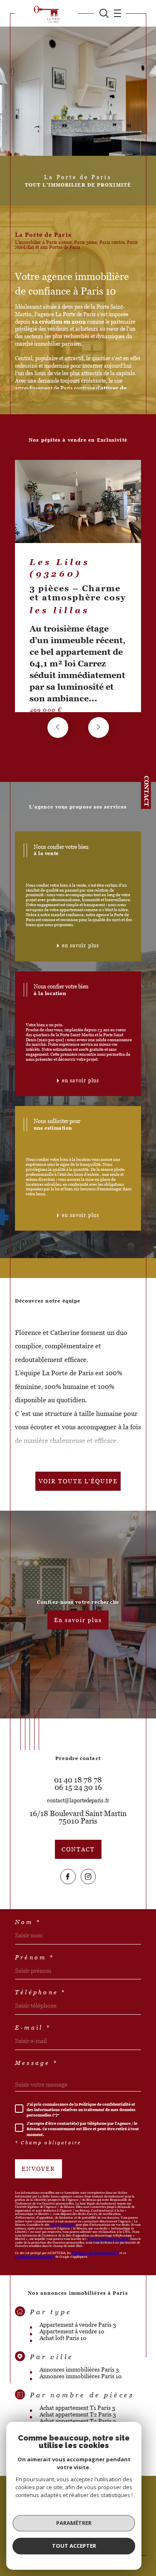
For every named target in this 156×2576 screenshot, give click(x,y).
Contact (146, 791)
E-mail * (33, 2028)
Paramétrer (74, 2523)
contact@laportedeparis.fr (78, 1800)
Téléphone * (41, 1992)
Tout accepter (74, 2546)
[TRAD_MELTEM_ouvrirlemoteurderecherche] (104, 13)
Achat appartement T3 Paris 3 (78, 2421)
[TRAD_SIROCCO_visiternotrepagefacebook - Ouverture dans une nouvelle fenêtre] (68, 1877)
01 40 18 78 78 (78, 1780)
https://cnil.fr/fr (63, 2225)
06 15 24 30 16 (78, 1787)
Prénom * (35, 1957)
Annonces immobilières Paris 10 (81, 2376)
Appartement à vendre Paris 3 (78, 2325)
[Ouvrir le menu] (115, 13)
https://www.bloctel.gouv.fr (108, 2239)
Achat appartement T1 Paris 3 (77, 2408)
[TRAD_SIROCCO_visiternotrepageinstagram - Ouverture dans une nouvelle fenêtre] (88, 1877)
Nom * (28, 1922)
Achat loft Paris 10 (63, 2338)
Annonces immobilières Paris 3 (79, 2370)
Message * (36, 2063)
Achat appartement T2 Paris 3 (78, 2414)
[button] (99, 728)
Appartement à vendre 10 (72, 2331)
